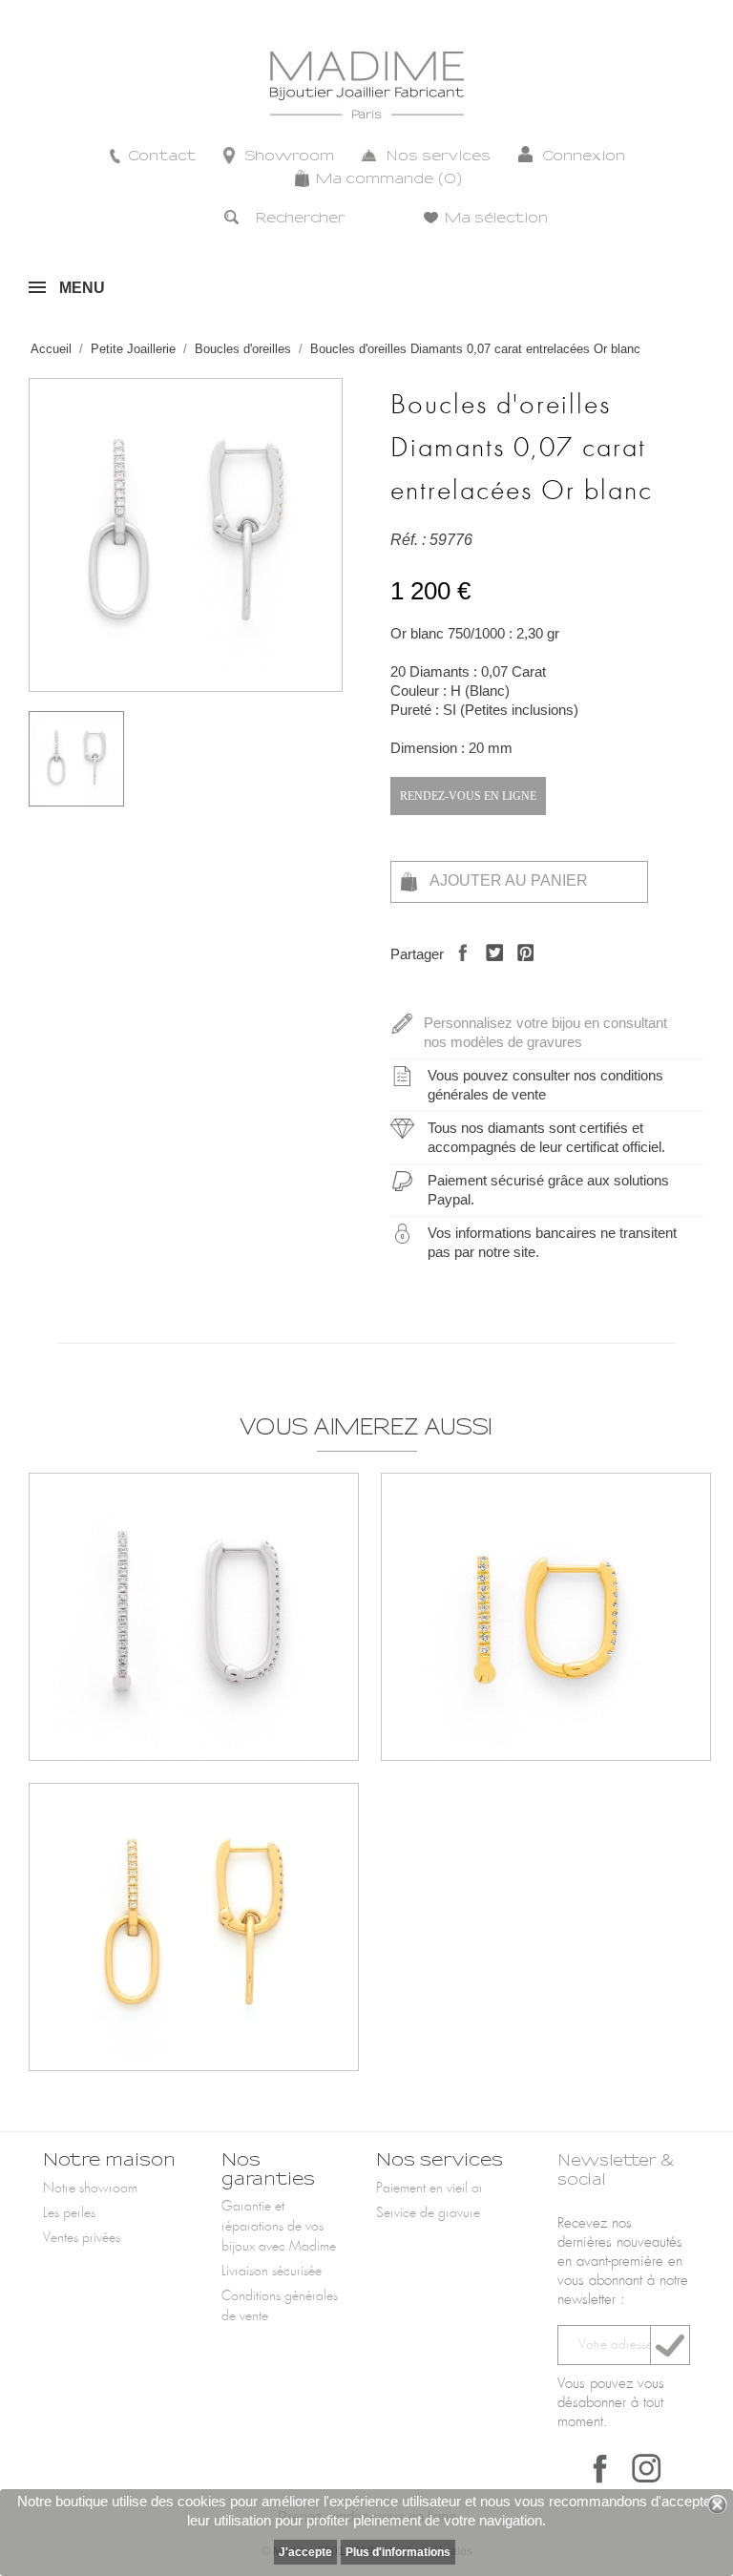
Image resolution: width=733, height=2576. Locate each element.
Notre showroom (90, 2189)
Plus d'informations (398, 2552)
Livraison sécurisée (272, 2272)
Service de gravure (428, 2213)
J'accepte (305, 2552)
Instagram (646, 2468)
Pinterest (521, 969)
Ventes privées (82, 2238)
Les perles (69, 2213)
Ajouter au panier (507, 880)
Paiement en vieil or (429, 2189)
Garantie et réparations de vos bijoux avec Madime (279, 2227)
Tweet (489, 969)
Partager (458, 969)
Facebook (600, 2468)
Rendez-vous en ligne (468, 796)
